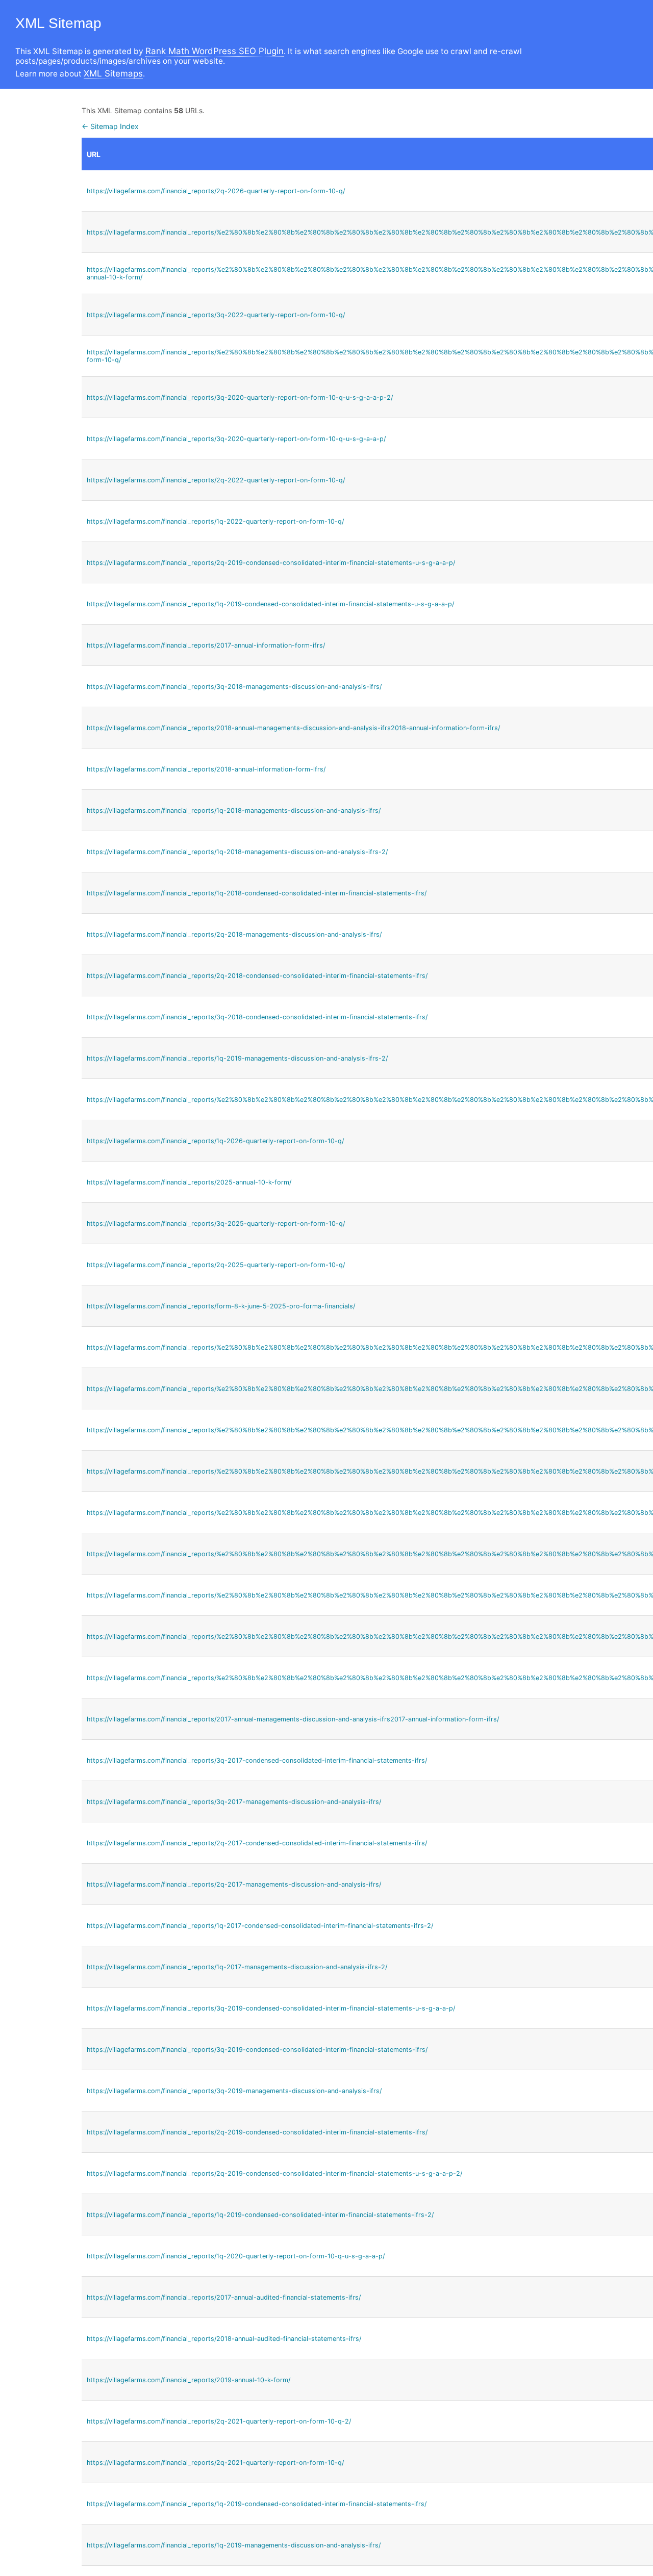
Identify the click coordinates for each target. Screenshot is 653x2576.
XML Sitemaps (113, 73)
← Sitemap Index (110, 126)
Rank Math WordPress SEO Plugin (215, 51)
